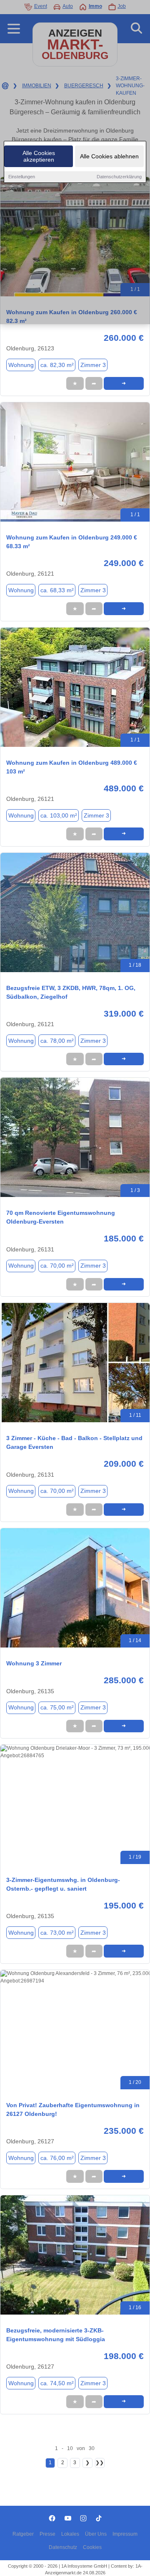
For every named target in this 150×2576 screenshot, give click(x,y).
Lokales (70, 2534)
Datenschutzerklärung (119, 177)
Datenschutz (63, 2547)
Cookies (92, 2547)
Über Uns (96, 2534)
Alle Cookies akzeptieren (39, 156)
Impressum (125, 2534)
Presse (47, 2534)
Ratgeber (23, 2534)
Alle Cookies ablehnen (109, 156)
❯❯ (100, 2463)
